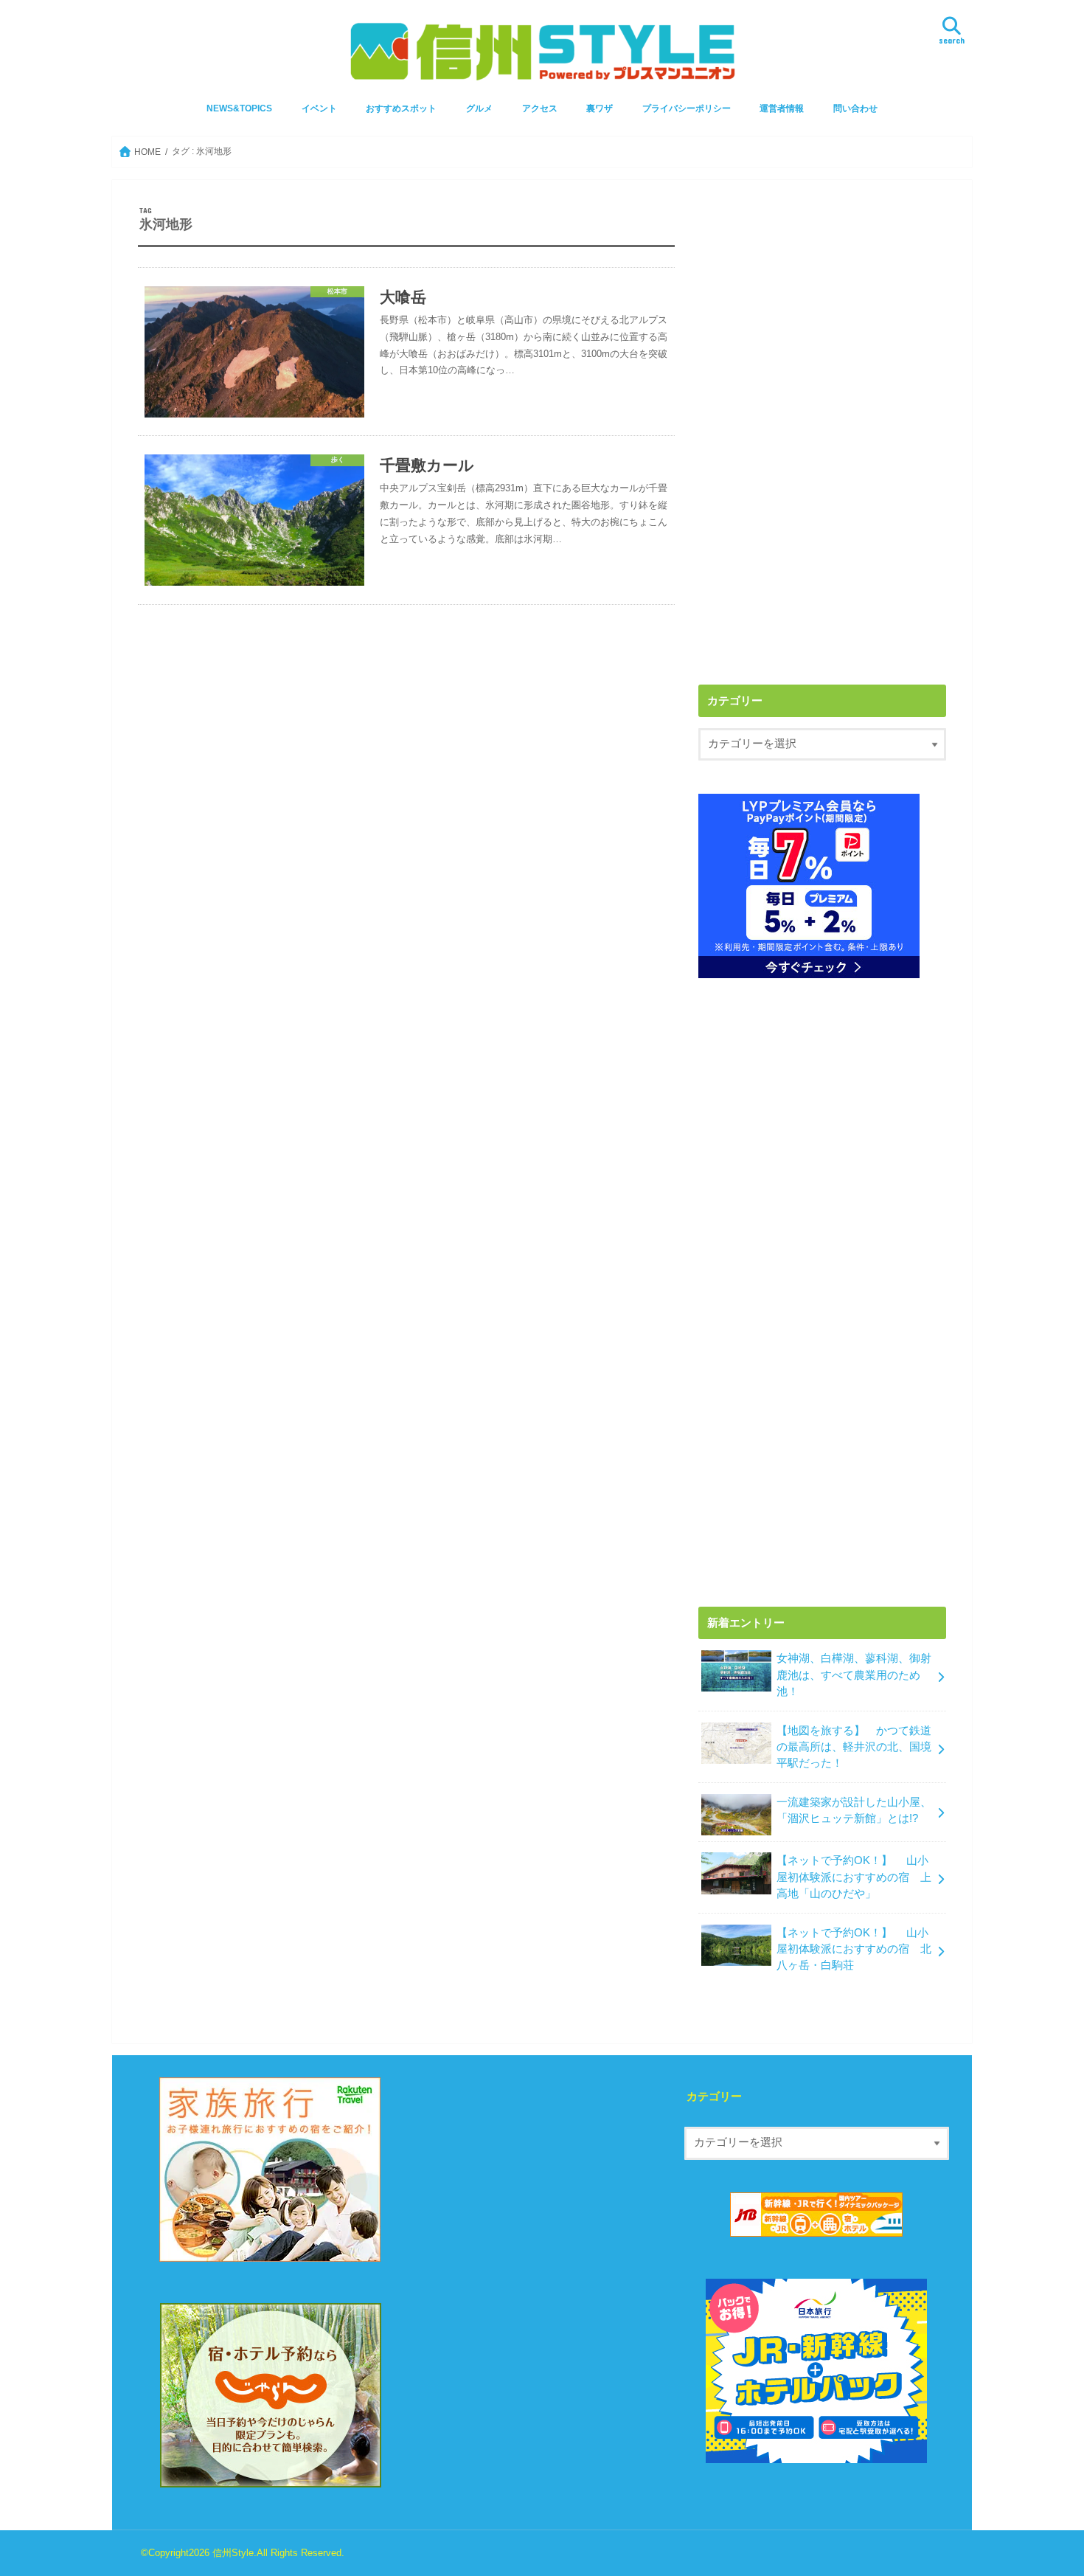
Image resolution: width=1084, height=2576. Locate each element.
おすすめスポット (401, 108)
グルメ (479, 108)
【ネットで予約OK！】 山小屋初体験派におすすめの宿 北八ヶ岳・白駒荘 (854, 1949)
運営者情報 (782, 108)
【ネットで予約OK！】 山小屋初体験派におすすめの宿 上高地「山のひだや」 (854, 1877)
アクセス (540, 108)
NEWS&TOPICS (239, 108)
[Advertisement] (822, 309)
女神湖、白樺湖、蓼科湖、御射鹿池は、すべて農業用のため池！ (854, 1675)
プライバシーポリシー (687, 108)
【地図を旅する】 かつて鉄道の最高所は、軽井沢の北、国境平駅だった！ (854, 1747)
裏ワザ (600, 108)
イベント (319, 108)
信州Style (233, 2553)
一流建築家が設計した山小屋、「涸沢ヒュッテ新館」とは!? (854, 1810)
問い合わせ (855, 108)
